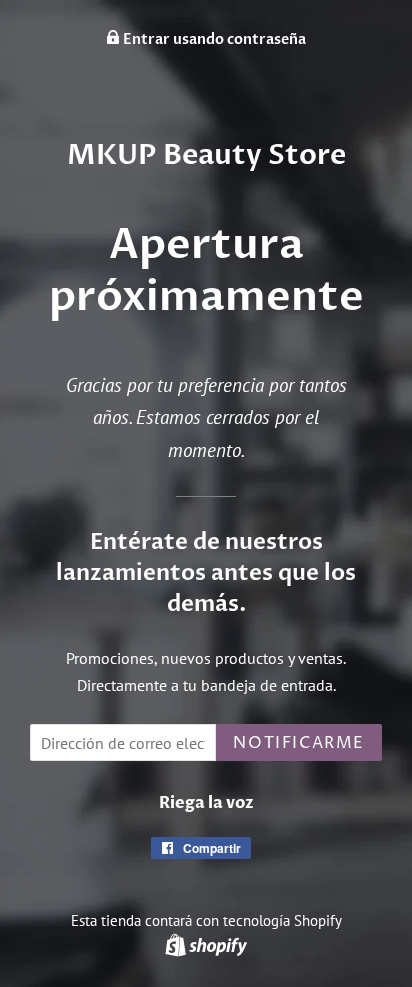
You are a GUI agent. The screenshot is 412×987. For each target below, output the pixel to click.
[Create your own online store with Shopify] (206, 944)
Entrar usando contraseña (213, 39)
